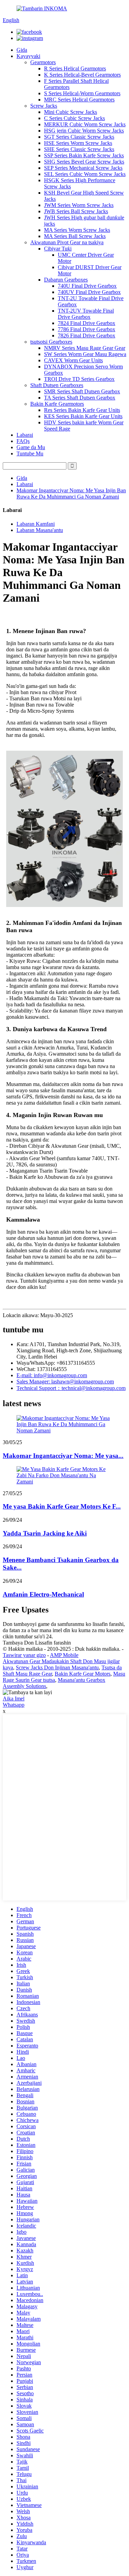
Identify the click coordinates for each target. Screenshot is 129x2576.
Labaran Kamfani (36, 524)
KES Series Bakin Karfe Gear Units (83, 416)
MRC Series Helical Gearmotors (79, 100)
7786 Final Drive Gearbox (87, 329)
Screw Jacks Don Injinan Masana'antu (57, 1667)
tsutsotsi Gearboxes (51, 342)
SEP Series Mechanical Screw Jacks (83, 168)
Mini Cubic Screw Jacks (71, 112)
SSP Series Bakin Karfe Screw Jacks (84, 155)
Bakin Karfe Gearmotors (57, 404)
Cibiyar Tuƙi (58, 249)
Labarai (25, 435)
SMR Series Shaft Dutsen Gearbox (82, 391)
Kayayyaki (28, 56)
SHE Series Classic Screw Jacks (79, 149)
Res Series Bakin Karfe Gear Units (82, 410)
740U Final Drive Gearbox (87, 286)
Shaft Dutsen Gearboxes (57, 385)
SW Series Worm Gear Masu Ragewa (85, 354)
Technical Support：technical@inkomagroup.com (71, 1388)
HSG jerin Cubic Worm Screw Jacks (84, 131)
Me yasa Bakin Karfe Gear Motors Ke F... (62, 1506)
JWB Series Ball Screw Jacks (76, 211)
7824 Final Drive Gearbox (87, 323)
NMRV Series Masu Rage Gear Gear (85, 348)
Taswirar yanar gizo (24, 1655)
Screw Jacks (44, 106)
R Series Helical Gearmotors (75, 68)
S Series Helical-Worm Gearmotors (82, 93)
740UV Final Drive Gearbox (89, 292)
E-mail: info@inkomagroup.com (52, 1375)
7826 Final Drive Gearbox (87, 335)
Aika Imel (14, 1699)
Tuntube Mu (30, 453)
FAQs (23, 441)
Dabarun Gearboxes (66, 280)
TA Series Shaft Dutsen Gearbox (80, 398)
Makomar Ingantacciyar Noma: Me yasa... (63, 1456)
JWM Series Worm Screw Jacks (79, 205)
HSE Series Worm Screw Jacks (78, 143)
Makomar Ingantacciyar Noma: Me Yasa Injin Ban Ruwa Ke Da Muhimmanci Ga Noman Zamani (71, 494)
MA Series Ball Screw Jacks (75, 236)
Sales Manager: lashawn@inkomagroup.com (65, 1381)
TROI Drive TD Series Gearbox (79, 379)
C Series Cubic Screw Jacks (74, 118)
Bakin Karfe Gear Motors (83, 1674)
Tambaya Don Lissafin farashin (37, 1643)
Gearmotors (43, 62)
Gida (22, 50)
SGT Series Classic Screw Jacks (79, 137)
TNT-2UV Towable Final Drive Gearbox (86, 314)
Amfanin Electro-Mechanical (43, 1594)
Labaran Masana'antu (40, 530)
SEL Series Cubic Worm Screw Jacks (85, 174)
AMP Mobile (64, 1655)
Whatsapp (14, 1705)
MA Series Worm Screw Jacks (77, 230)
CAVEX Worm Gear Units (73, 360)
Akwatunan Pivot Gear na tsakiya (67, 242)
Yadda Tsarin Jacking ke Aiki (45, 1533)
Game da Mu (31, 447)
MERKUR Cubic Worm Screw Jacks (85, 124)
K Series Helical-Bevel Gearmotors (82, 75)
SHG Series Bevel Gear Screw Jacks (84, 162)
